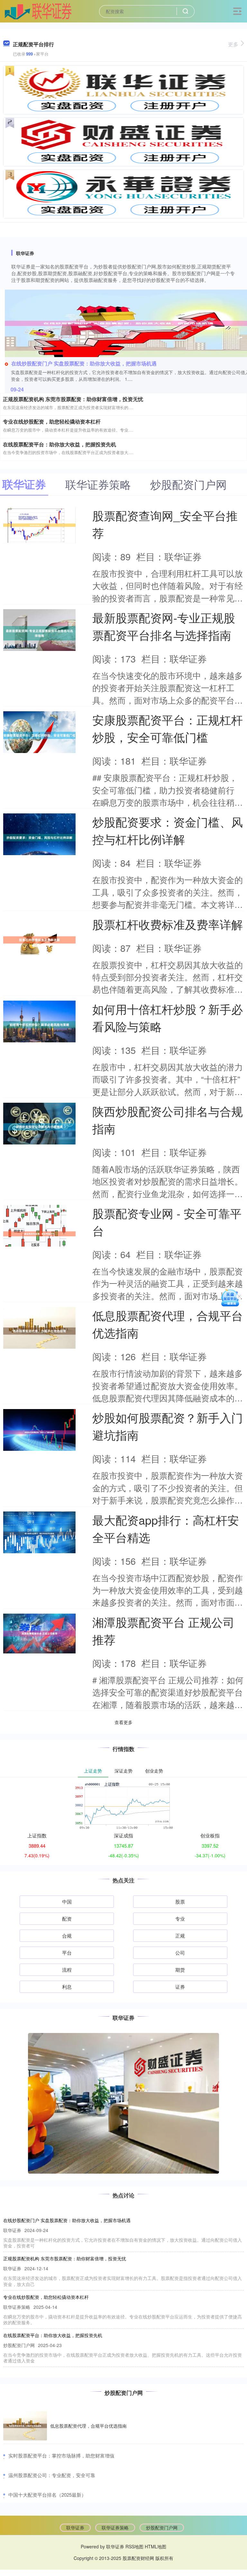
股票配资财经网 (138, 2558)
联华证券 (75, 2528)
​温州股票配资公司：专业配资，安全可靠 (52, 2475)
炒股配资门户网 (162, 2528)
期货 (180, 1970)
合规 (67, 1936)
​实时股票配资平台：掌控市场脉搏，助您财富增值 (61, 2455)
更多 (233, 44)
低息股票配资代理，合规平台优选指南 (88, 2426)
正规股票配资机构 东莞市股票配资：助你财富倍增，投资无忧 (73, 399)
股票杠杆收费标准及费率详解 (168, 924)
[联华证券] (38, 11)
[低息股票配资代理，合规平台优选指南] (25, 2426)
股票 (180, 1901)
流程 (67, 1970)
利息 (67, 1987)
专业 (180, 1919)
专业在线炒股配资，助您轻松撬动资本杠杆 (52, 421)
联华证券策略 (115, 2528)
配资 (67, 1919)
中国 (67, 1901)
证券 (180, 1987)
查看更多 (123, 1722)
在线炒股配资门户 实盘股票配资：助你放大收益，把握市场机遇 (84, 363)
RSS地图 (134, 2546)
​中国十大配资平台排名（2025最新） (47, 2495)
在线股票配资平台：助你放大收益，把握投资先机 (59, 444)
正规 (180, 1936)
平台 (67, 1953)
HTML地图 (156, 2546)
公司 (180, 1953)
